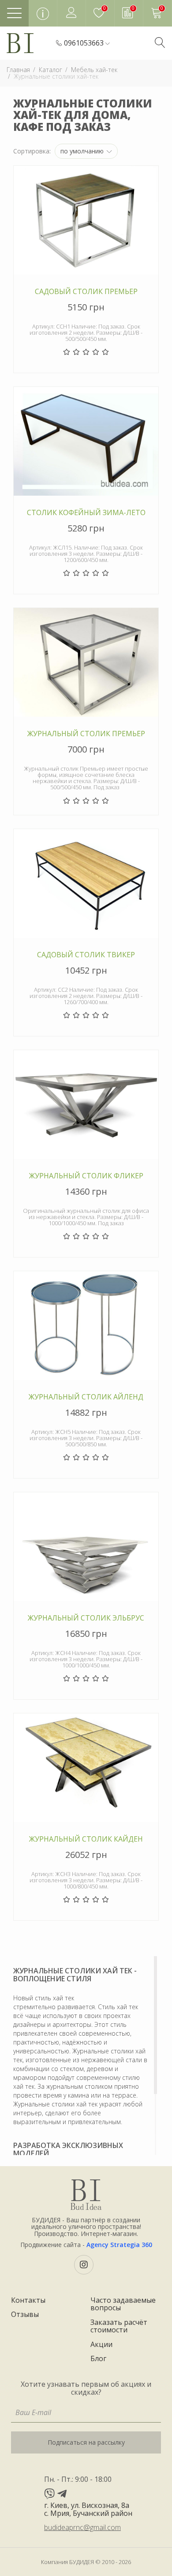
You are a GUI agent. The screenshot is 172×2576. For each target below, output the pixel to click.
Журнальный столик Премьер (86, 734)
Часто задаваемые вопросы (123, 2304)
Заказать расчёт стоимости (119, 2326)
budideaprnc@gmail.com (82, 2527)
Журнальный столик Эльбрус (86, 1618)
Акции (101, 2345)
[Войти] (71, 13)
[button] (87, 43)
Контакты (28, 2301)
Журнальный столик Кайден (86, 1839)
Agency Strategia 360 (119, 2245)
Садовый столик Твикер (86, 955)
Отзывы (25, 2315)
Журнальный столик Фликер (86, 1176)
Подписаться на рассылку (86, 2442)
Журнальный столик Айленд (86, 1397)
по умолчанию (83, 151)
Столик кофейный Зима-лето (86, 513)
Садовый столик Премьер (86, 292)
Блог (98, 2359)
